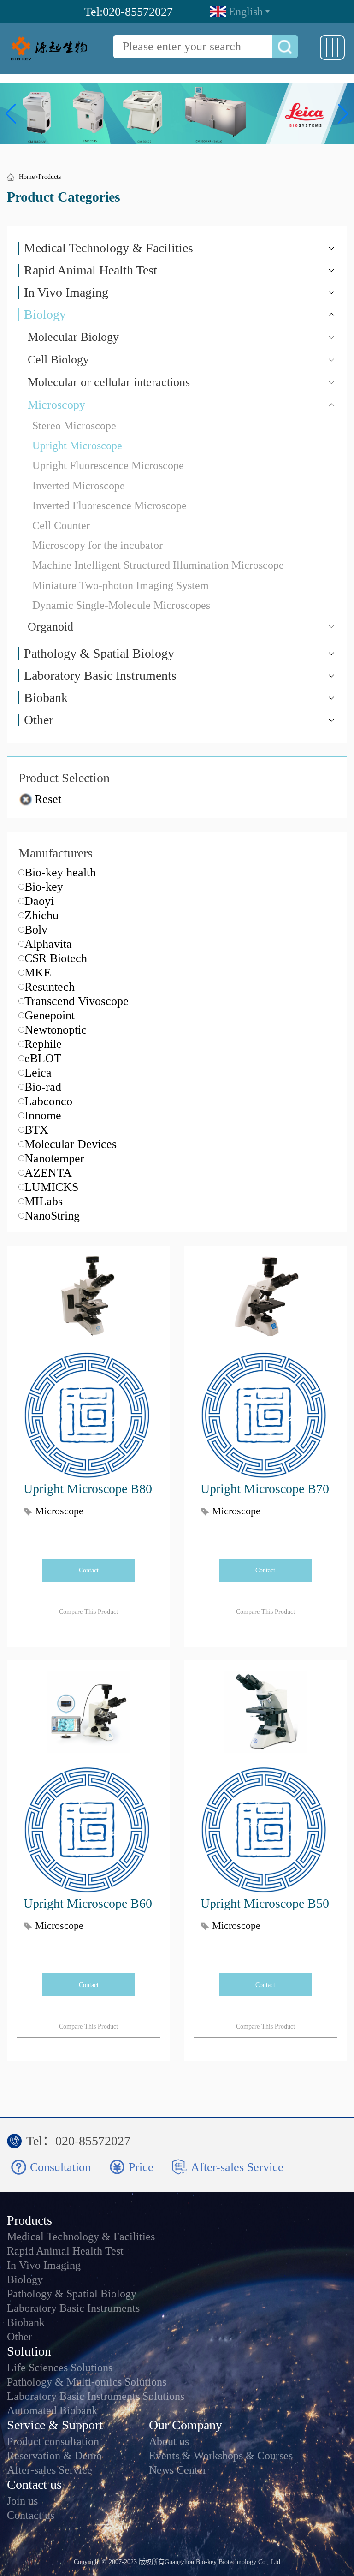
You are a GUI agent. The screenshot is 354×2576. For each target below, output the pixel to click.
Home (27, 177)
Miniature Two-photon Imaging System (121, 585)
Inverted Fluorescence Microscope (109, 506)
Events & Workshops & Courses (221, 2456)
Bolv (36, 930)
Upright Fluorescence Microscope (108, 465)
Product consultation (53, 2442)
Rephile (43, 1044)
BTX (36, 1130)
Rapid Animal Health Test (91, 270)
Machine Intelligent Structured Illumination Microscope (158, 565)
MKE (38, 973)
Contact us (34, 2484)
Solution (29, 2351)
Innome (43, 1115)
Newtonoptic (56, 1030)
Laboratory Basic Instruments (100, 676)
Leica (38, 1073)
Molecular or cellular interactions (109, 382)
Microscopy (56, 405)
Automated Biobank (52, 2411)
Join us (22, 2501)
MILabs (44, 1201)
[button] (11, 114)
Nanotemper (54, 1158)
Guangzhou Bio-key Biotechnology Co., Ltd (222, 2562)
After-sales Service (50, 2470)
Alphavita (48, 944)
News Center (178, 2470)
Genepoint (50, 1015)
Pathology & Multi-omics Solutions (87, 2382)
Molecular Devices (71, 1144)
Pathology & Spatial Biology (99, 654)
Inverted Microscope (79, 486)
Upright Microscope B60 (88, 1903)
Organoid (50, 627)
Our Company (186, 2425)
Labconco (48, 1101)
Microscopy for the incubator (97, 545)
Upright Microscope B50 (265, 1903)
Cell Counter (61, 525)
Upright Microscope (77, 446)
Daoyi (39, 901)
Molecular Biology (73, 337)
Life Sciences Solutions (60, 2368)
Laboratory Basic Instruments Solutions (96, 2396)
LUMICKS (51, 1187)
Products (50, 177)
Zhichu (41, 915)
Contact (89, 1570)
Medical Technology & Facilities (109, 248)
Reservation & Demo (54, 2456)
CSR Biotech (56, 958)
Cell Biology (58, 360)
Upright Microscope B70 (265, 1489)
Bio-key (44, 887)
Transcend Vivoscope (77, 1001)
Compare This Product (88, 1612)
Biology (45, 315)
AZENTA (48, 1173)
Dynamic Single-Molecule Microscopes (121, 605)
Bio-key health (60, 872)
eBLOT (43, 1058)
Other (38, 720)
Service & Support (55, 2425)
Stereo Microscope (74, 426)
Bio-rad (43, 1087)
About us (169, 2442)
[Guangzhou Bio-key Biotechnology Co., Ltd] (50, 48)
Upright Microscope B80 (88, 1489)
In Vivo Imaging (66, 292)
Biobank (46, 698)
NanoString (52, 1216)
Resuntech (50, 987)
